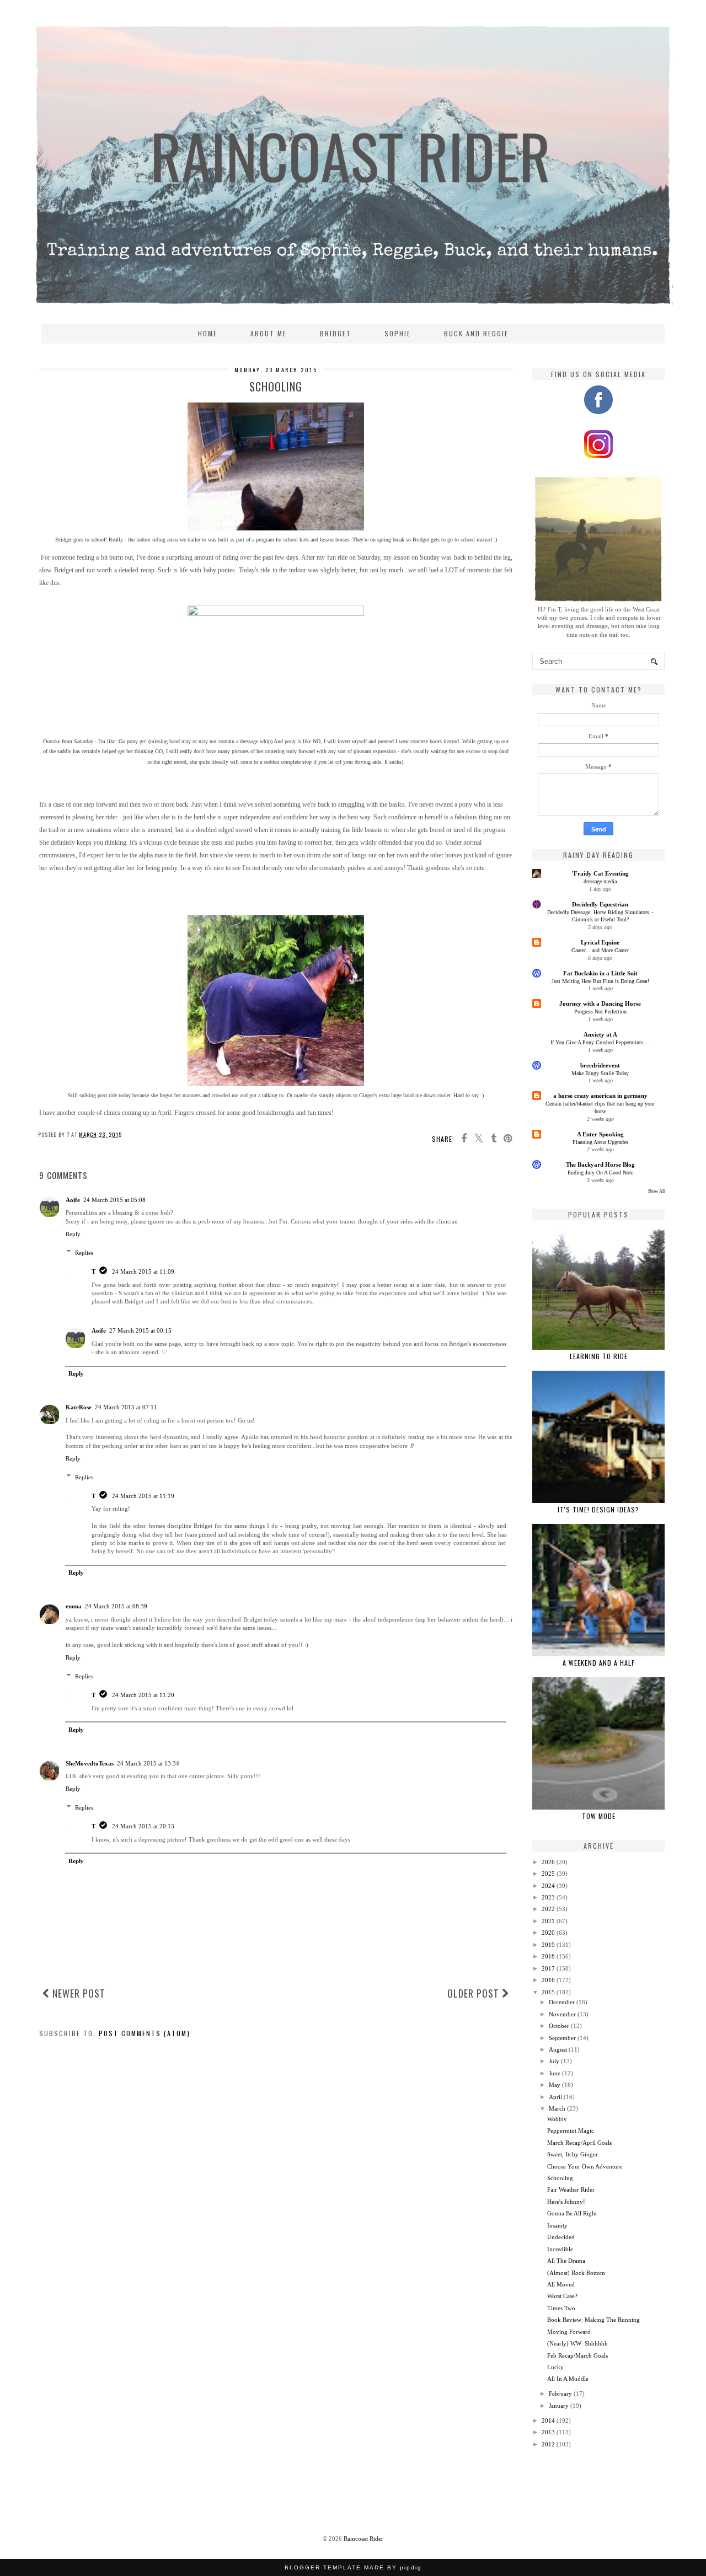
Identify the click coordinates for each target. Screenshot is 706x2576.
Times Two (561, 2308)
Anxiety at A (600, 1034)
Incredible (560, 2249)
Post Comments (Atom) (145, 2033)
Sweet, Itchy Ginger (573, 2154)
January (559, 2406)
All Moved (561, 2284)
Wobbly (557, 2119)
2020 (548, 1933)
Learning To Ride (599, 1356)
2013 (548, 2432)
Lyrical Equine (600, 942)
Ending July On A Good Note (600, 1172)
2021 (548, 1921)
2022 (548, 1909)
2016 (548, 1980)
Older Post (475, 1993)
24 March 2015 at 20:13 (143, 1826)
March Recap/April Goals (579, 2143)
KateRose (79, 1407)
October (559, 2026)
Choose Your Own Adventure (585, 2166)
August (558, 2049)
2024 (548, 1886)
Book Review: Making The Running (593, 2320)
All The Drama (566, 2261)
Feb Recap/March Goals (577, 2355)
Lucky (555, 2367)
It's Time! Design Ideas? (598, 1509)
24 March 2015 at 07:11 (126, 1407)
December (562, 2002)
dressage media (600, 881)
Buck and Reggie (476, 333)
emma (74, 1606)
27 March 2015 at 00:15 (140, 1330)
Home (208, 333)
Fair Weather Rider (571, 2189)
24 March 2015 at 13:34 (148, 1763)
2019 (548, 1945)
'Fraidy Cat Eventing (600, 873)
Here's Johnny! (566, 2202)
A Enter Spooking (600, 1134)
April (555, 2097)
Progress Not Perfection (600, 1011)
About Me (269, 333)
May (555, 2085)
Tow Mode (599, 1816)
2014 (548, 2421)
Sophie (398, 333)
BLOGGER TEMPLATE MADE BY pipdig (353, 2567)
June (555, 2073)
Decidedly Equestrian (600, 904)
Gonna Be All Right (572, 2213)
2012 (548, 2444)
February (560, 2393)
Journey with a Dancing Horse (600, 1003)
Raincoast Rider (363, 2539)
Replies (84, 1253)
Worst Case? (562, 2296)
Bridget (336, 333)
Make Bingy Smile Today (600, 1073)
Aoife (73, 1200)
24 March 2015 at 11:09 (143, 1271)
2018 (548, 1956)
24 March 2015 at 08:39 (116, 1606)
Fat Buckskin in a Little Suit (600, 973)
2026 (548, 1862)
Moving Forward (569, 2332)
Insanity (557, 2225)
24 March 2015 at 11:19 (143, 1496)
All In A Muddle (568, 2379)
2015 (548, 1992)
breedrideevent (600, 1065)
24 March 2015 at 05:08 (114, 1200)
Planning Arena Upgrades (600, 1142)
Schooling (560, 2178)
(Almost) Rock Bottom (576, 2273)
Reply (73, 1234)
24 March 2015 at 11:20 (143, 1695)
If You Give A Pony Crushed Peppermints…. (600, 1042)
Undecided (561, 2237)
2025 (548, 1874)
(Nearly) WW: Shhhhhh (577, 2343)
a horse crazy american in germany (600, 1096)
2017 (548, 1968)
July (554, 2061)
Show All (656, 1191)
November (562, 2014)
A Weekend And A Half (599, 1663)
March (557, 2108)
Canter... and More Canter (600, 950)
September (562, 2038)
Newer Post (77, 1993)
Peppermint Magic (571, 2130)
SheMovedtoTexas (90, 1763)
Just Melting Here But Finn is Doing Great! (600, 981)
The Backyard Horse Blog (600, 1164)
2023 (548, 1897)
